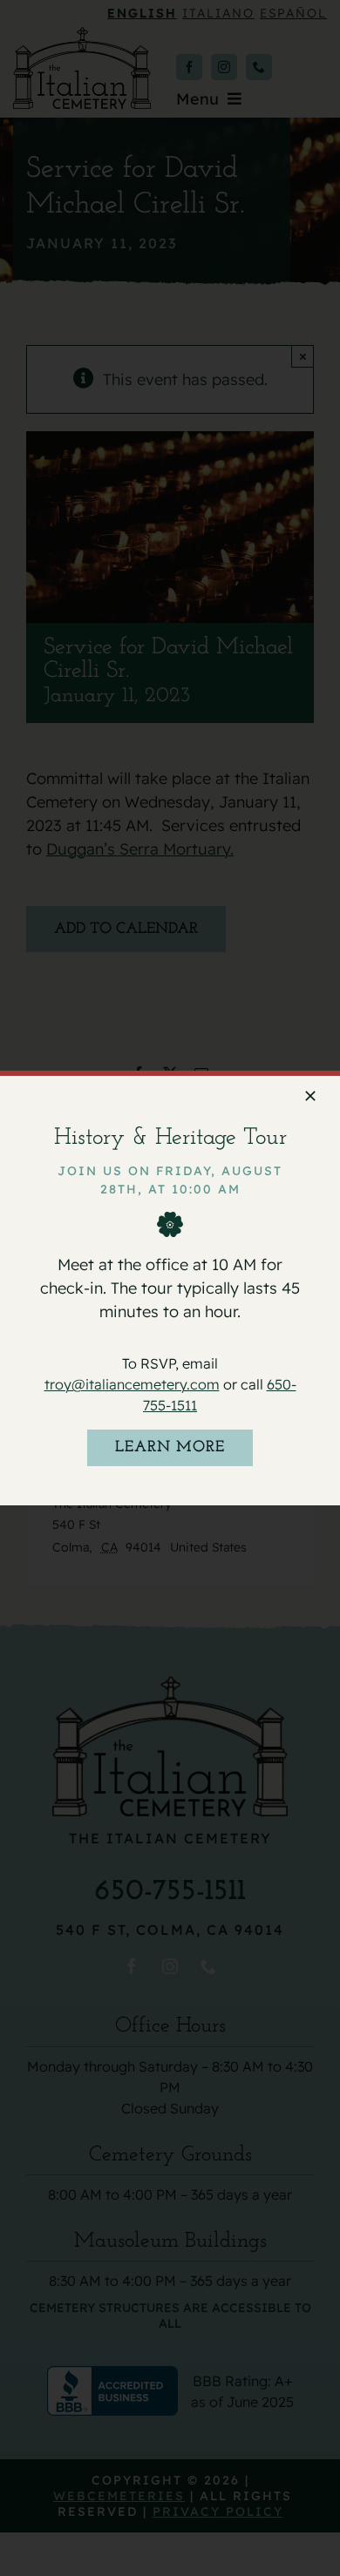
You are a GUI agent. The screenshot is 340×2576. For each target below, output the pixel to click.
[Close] (310, 1096)
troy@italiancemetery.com (132, 1384)
